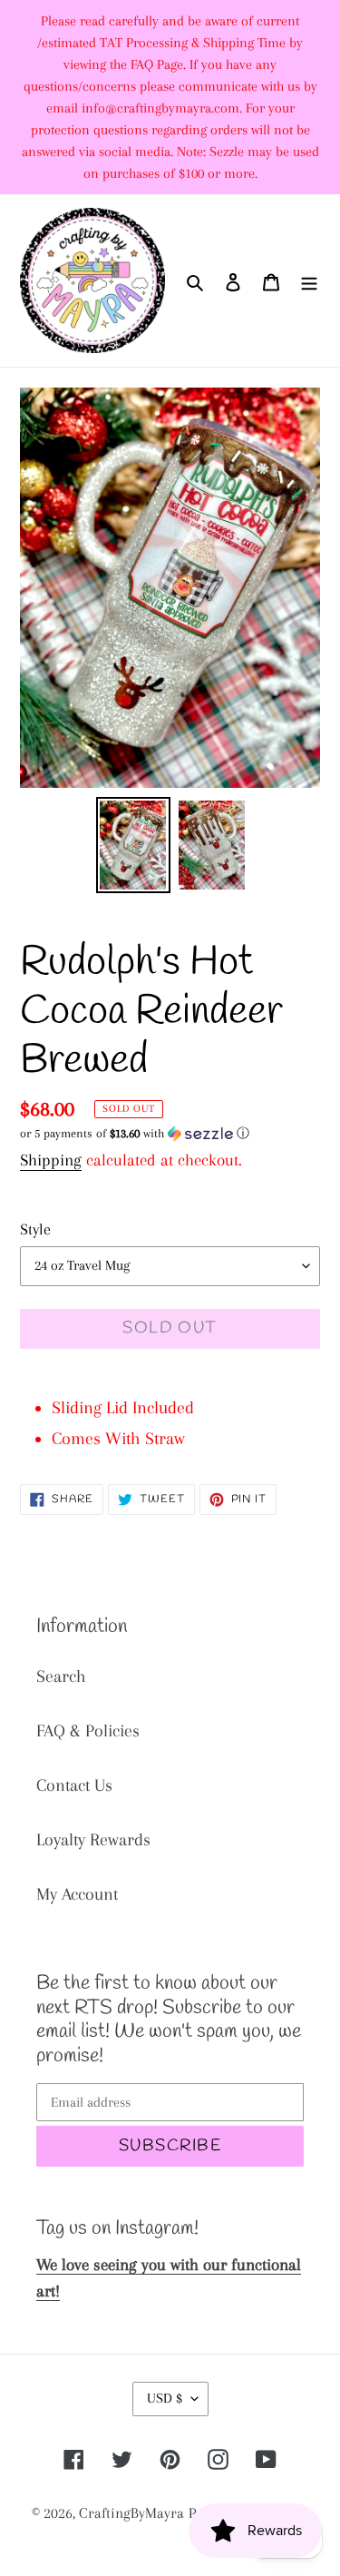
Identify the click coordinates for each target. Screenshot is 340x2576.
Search (61, 1676)
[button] (135, 1134)
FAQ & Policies (88, 1731)
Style (35, 1229)
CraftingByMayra (131, 2513)
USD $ (165, 2398)
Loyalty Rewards (93, 1840)
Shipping (51, 1160)
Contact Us (74, 1785)
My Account (77, 1894)
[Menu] (309, 280)
